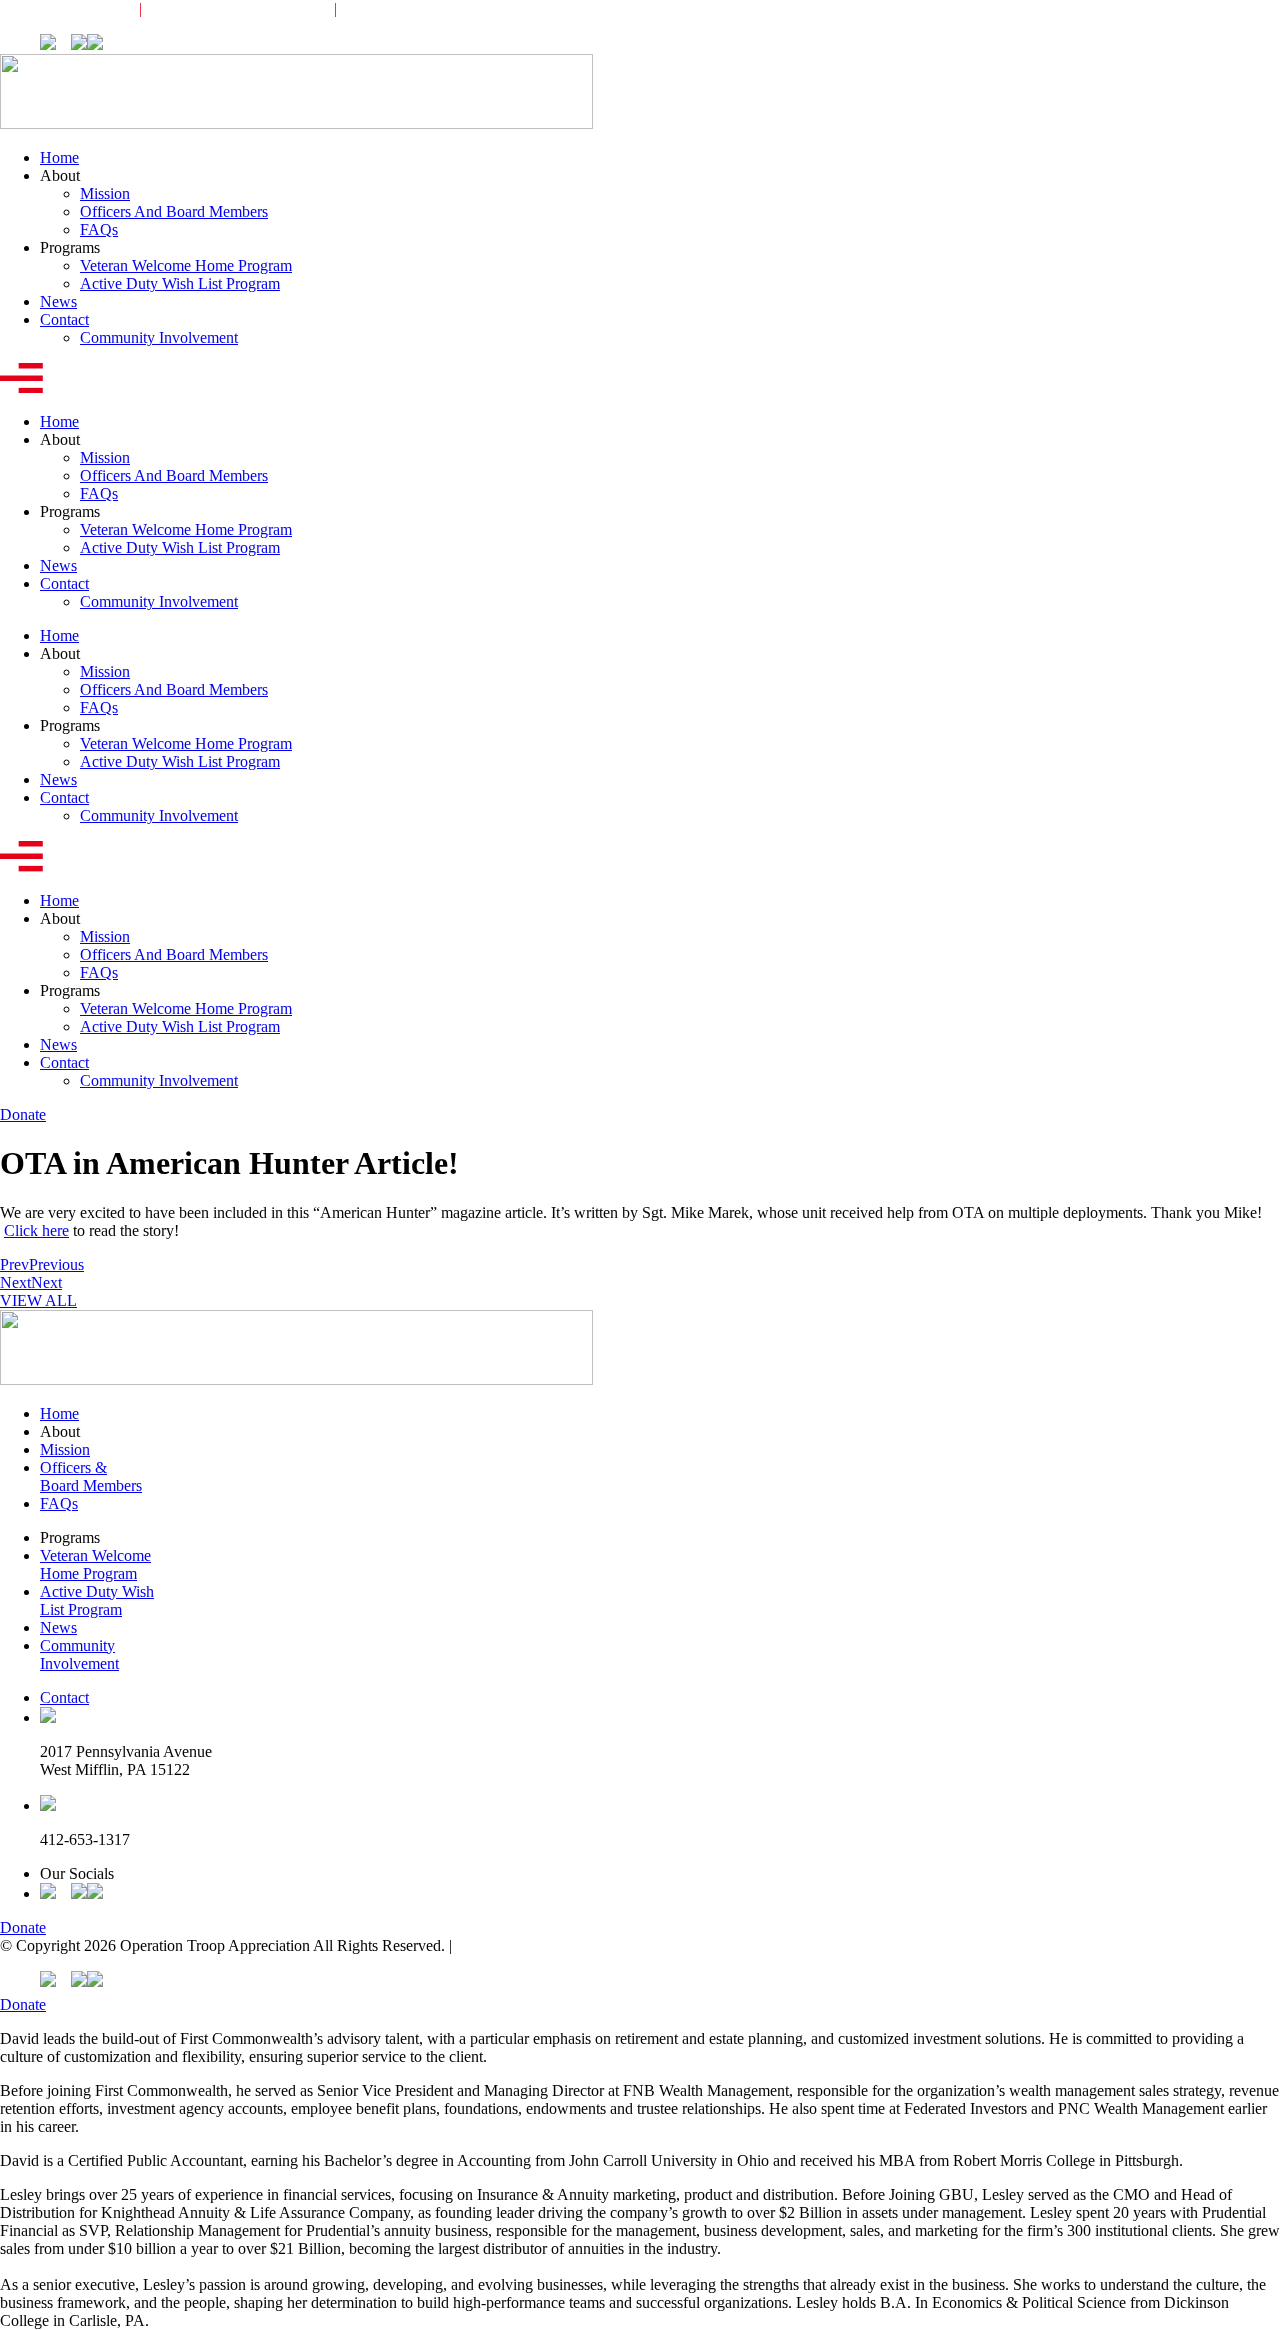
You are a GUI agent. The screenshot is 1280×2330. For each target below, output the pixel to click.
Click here (36, 1230)
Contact (64, 319)
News (58, 301)
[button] (640, 380)
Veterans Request (54, 8)
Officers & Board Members (91, 1476)
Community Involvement (445, 8)
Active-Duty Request (237, 8)
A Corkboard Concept (525, 1945)
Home (59, 157)
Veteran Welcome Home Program (186, 265)
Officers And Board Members (174, 211)
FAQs (99, 229)
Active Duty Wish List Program (180, 283)
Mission (105, 193)
